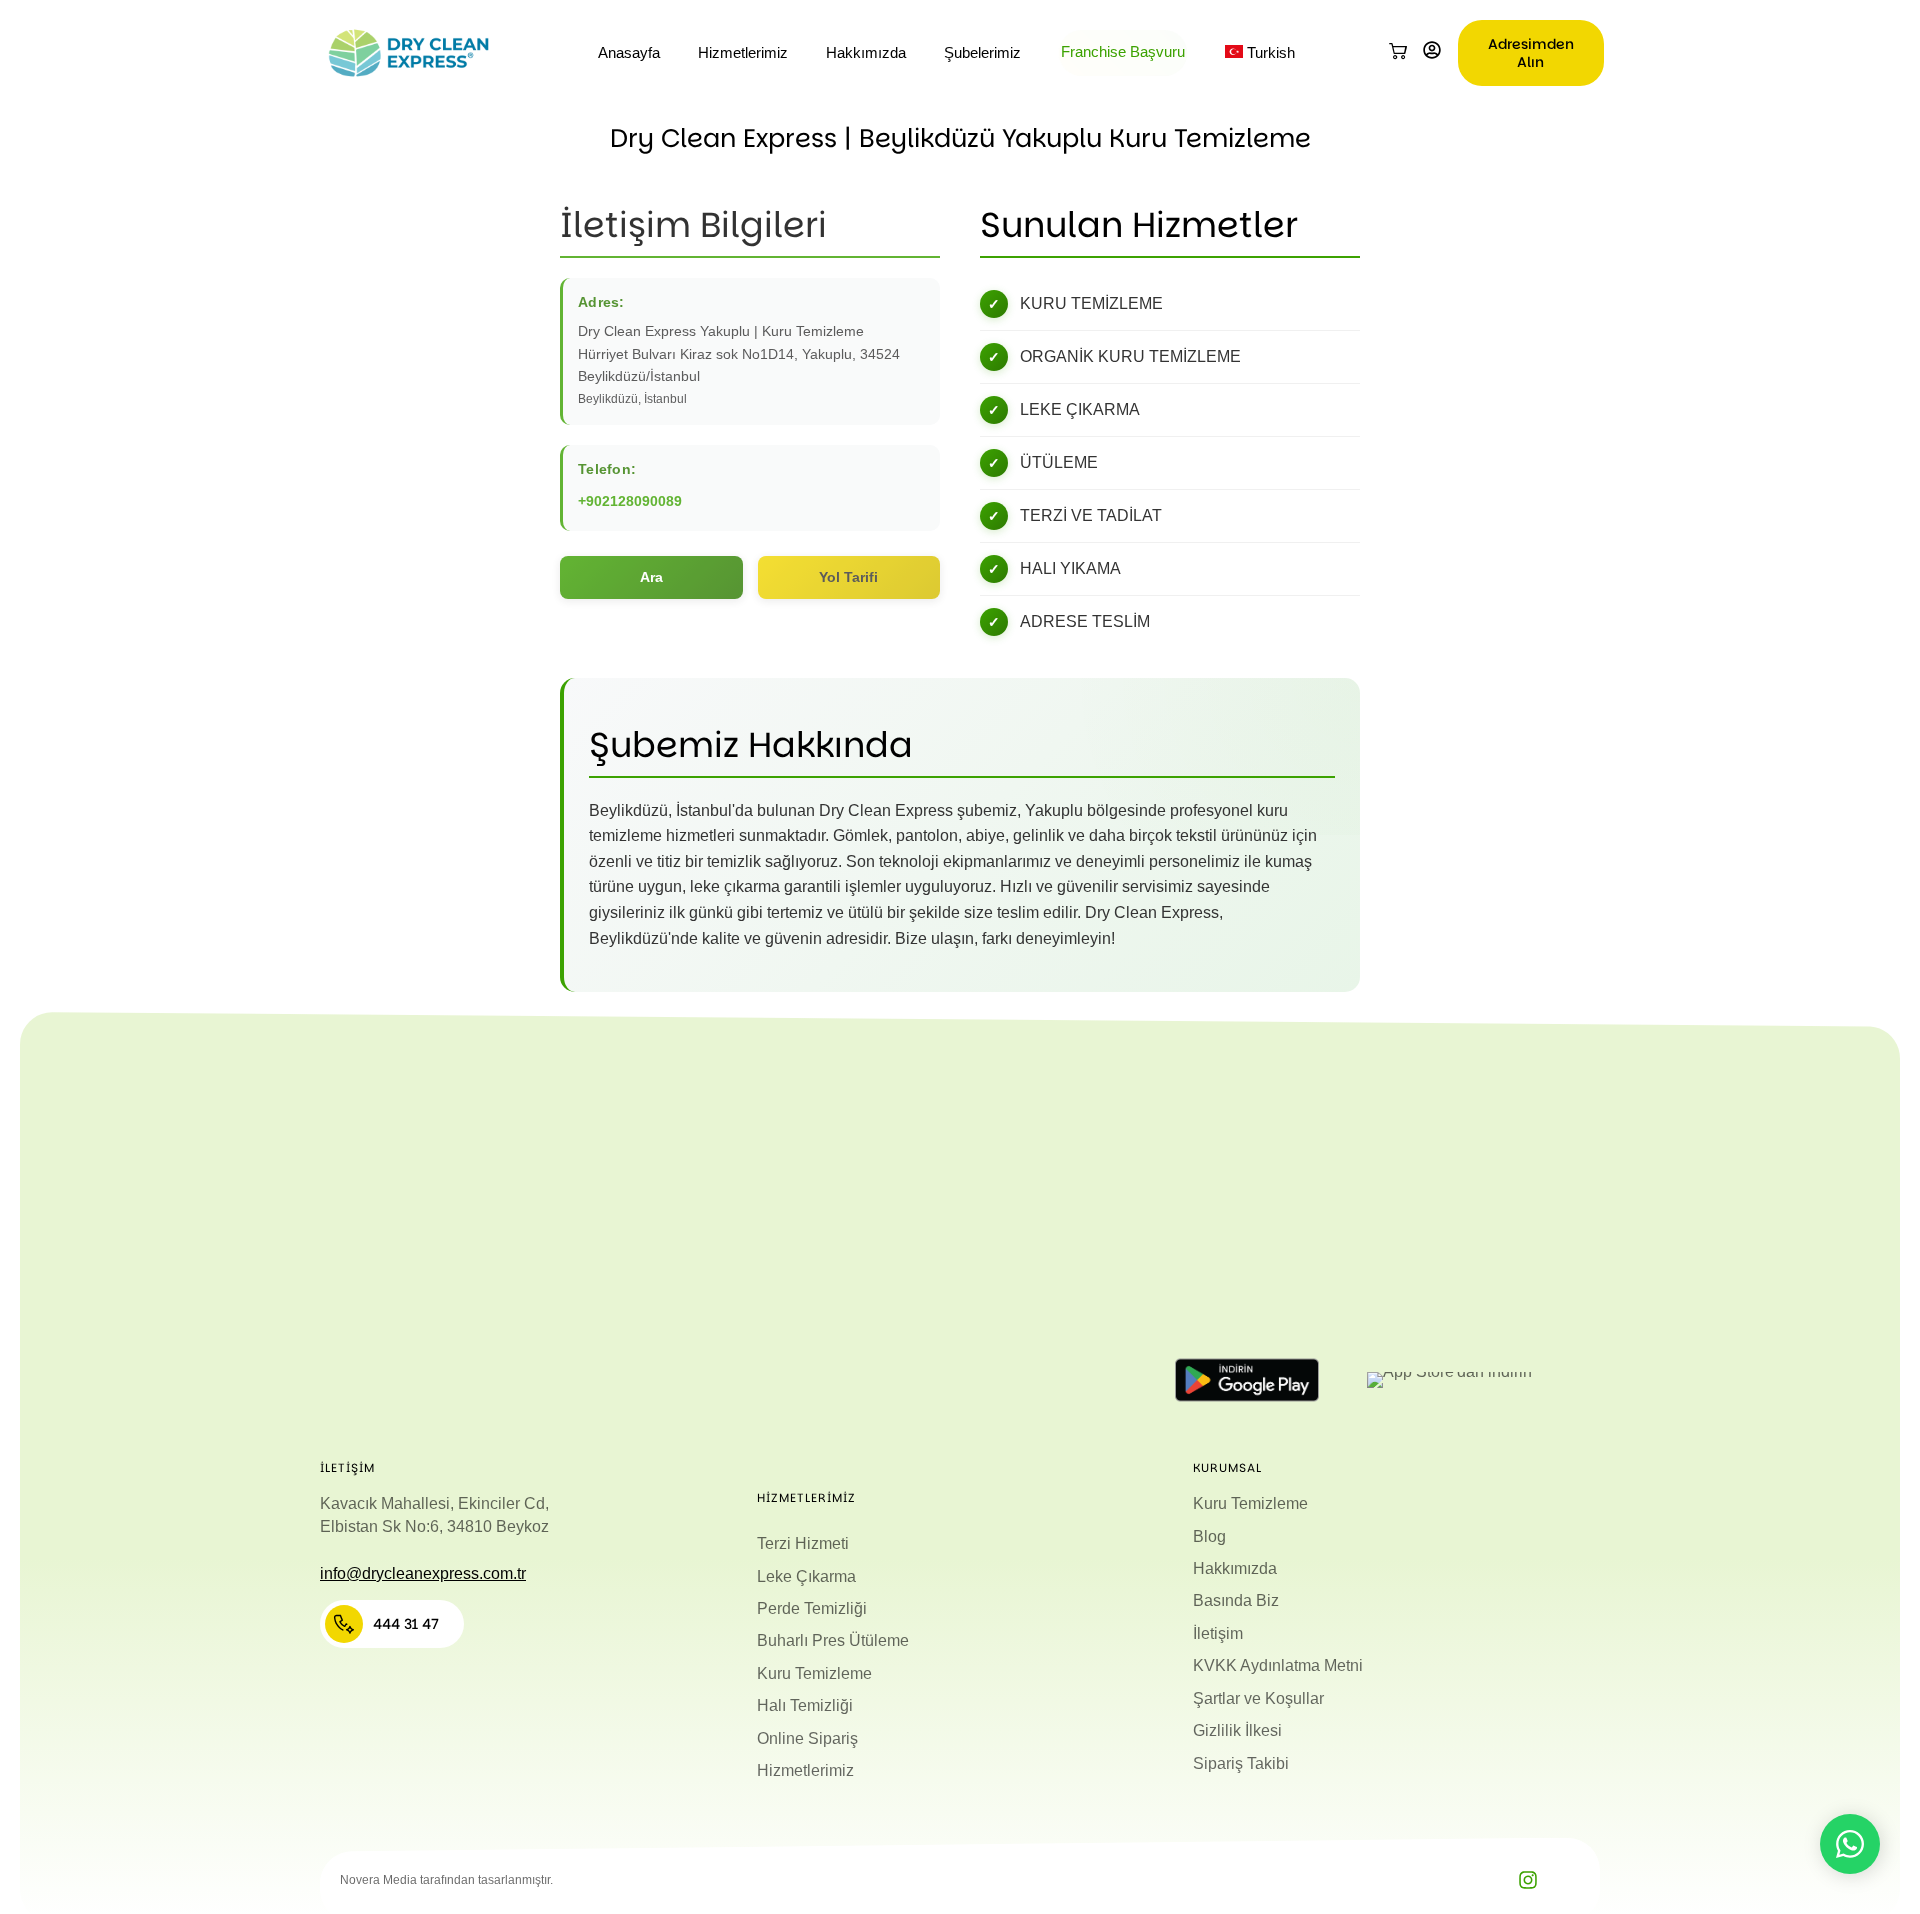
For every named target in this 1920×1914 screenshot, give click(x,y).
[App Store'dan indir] (1449, 1380)
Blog (1209, 1536)
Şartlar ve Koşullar (1258, 1698)
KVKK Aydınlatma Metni (1278, 1665)
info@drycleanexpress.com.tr (423, 1573)
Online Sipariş (807, 1738)
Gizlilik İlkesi (1237, 1730)
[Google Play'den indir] (1247, 1380)
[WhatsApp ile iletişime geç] (1850, 1844)
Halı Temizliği (805, 1705)
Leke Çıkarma (806, 1576)
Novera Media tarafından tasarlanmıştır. (446, 1880)
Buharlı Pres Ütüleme (833, 1640)
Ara (651, 577)
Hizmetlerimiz (743, 52)
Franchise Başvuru (1123, 51)
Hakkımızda (866, 52)
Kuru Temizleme (814, 1673)
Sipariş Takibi (1241, 1763)
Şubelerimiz (982, 52)
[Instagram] (1528, 1880)
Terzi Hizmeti (803, 1543)
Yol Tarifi (848, 577)
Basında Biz (1236, 1600)
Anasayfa (629, 52)
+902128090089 (630, 501)
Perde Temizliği (812, 1608)
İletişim (1218, 1633)
